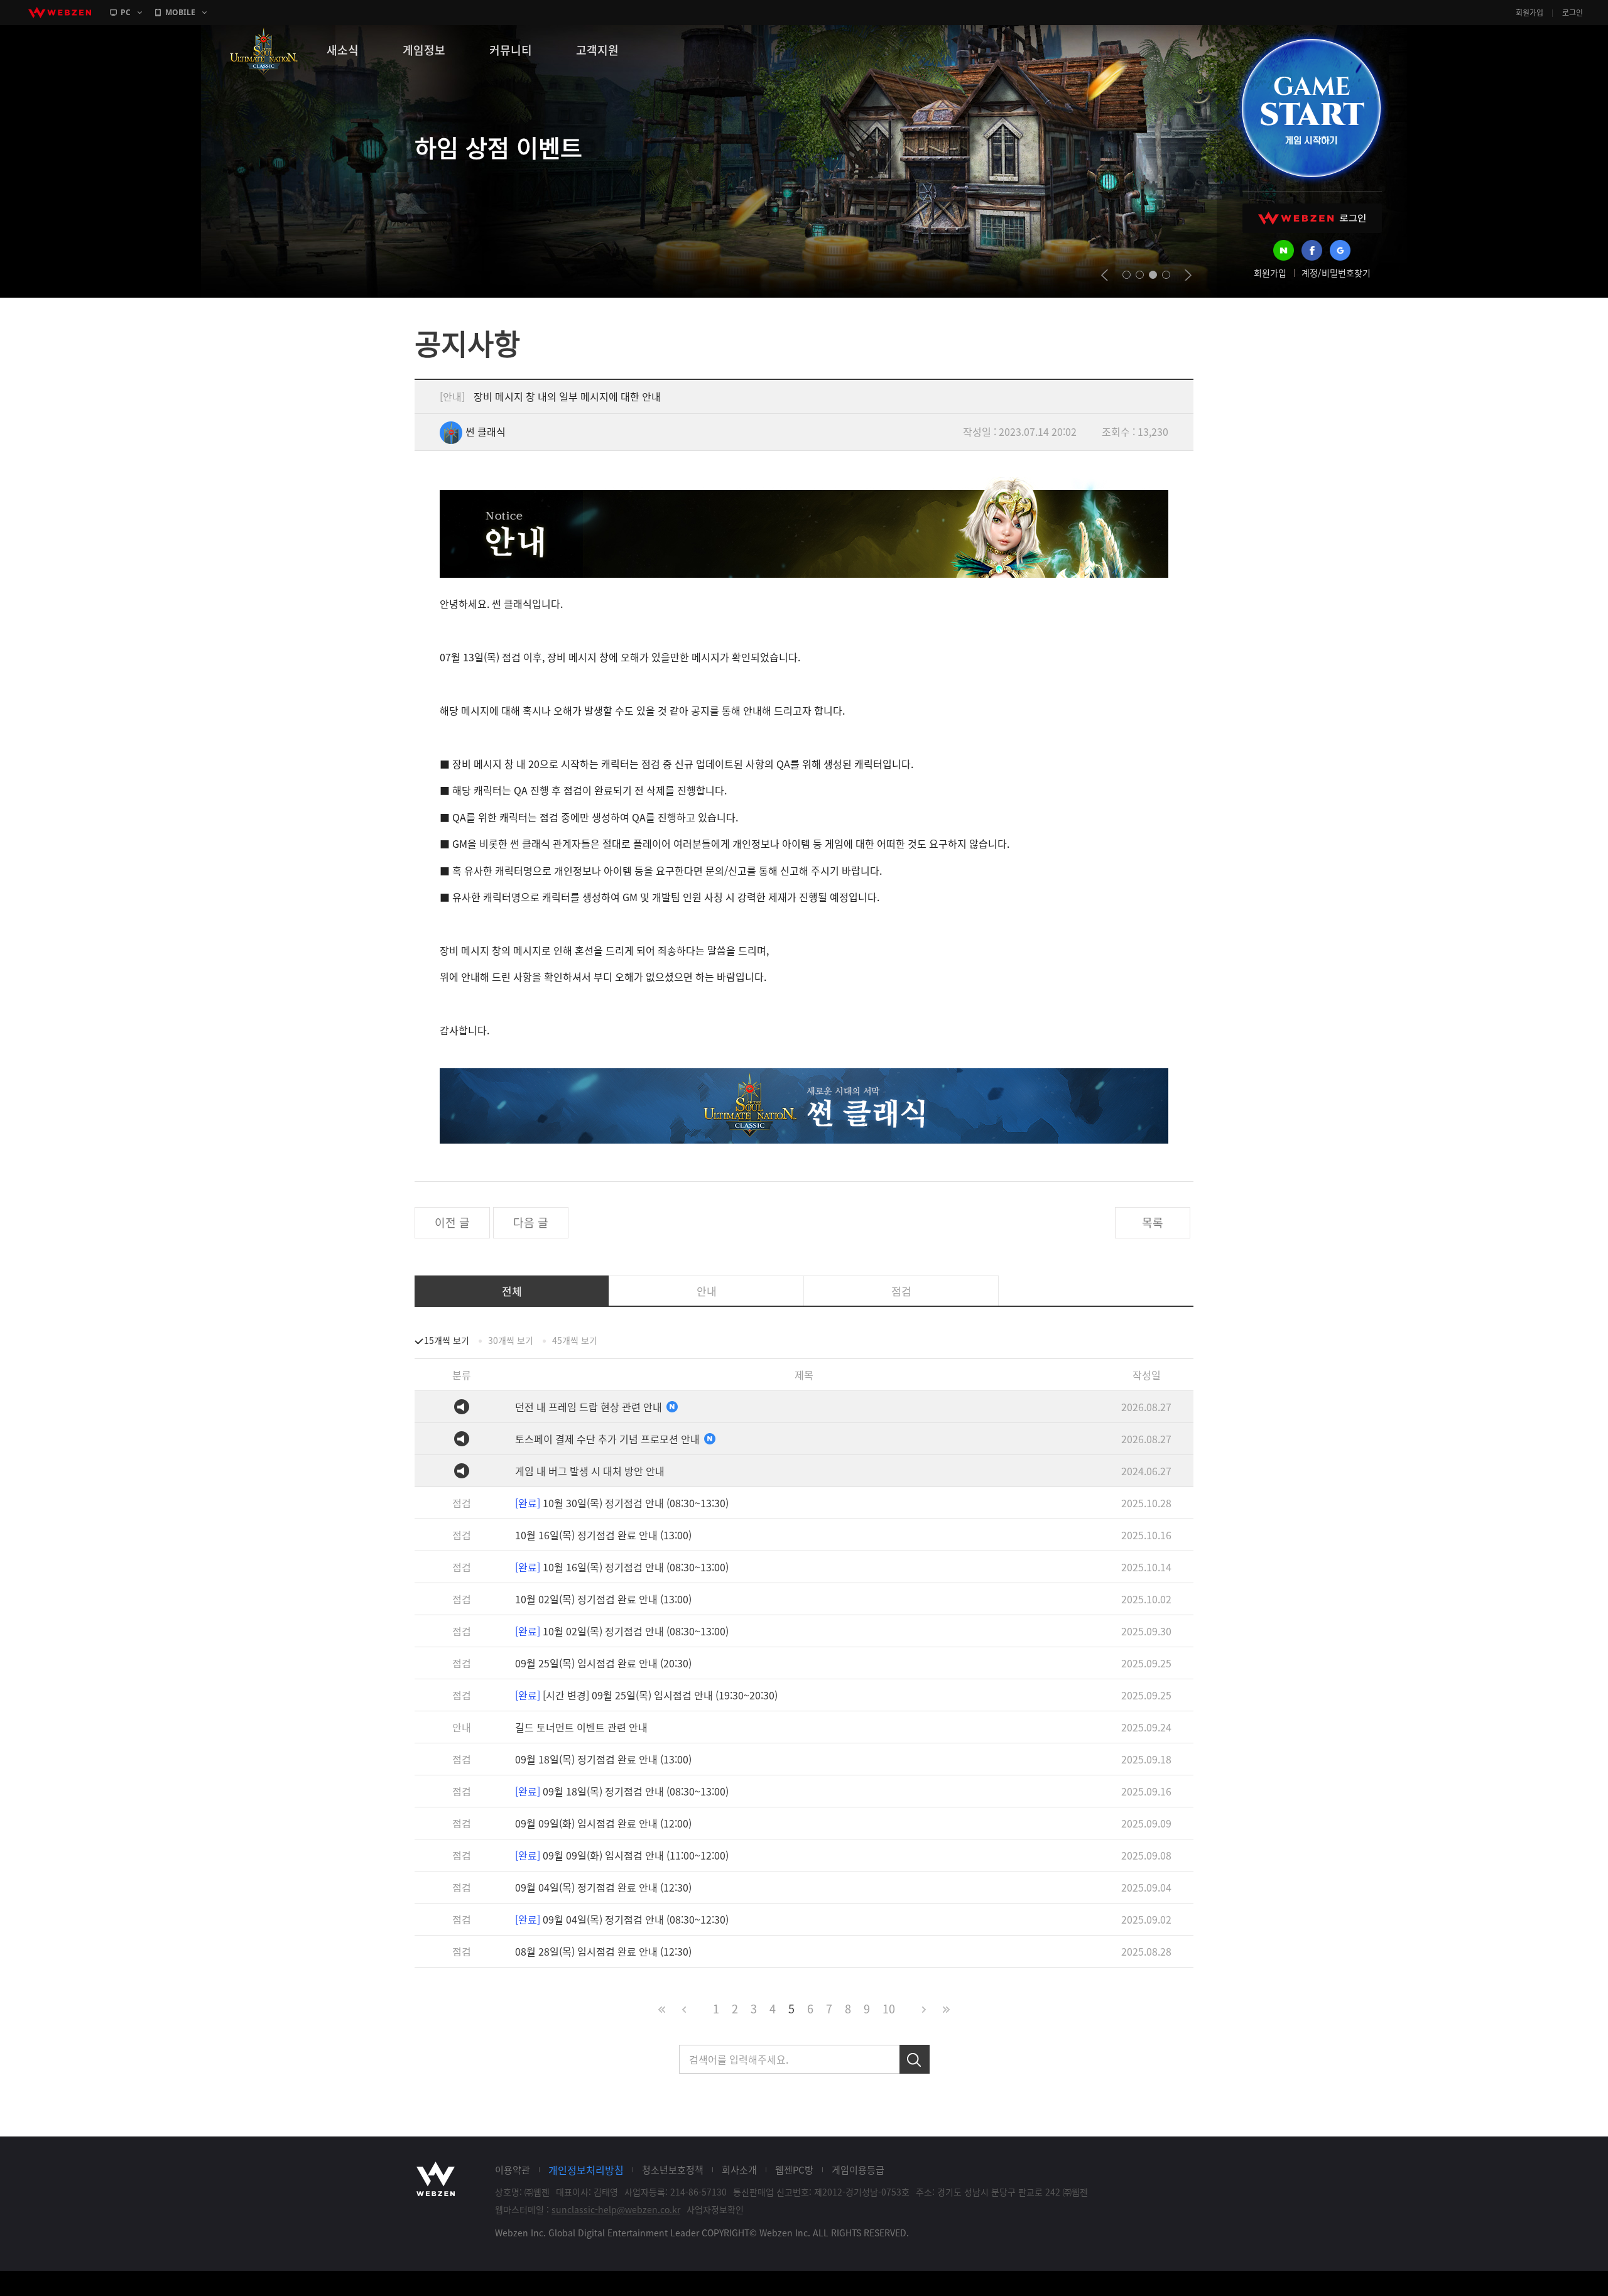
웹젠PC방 (794, 2170)
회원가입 (1529, 13)
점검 (901, 1291)
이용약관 (513, 2170)
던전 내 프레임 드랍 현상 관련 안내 (590, 1407)
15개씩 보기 (447, 1340)
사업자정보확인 (715, 2209)
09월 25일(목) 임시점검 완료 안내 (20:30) (603, 1663)
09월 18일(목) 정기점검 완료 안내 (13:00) (603, 1759)
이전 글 (452, 1222)
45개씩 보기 (575, 1340)
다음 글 (531, 1222)
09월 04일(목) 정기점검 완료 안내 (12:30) (603, 1887)
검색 (915, 2059)
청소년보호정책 (673, 2170)
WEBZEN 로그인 (1312, 218)
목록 (1153, 1222)
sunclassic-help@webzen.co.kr (616, 2209)
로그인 (1573, 13)
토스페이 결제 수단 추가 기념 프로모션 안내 (609, 1439)
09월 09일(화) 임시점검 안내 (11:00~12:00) (622, 1855)
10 (889, 2009)
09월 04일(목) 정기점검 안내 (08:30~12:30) (622, 1919)
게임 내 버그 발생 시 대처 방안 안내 (590, 1471)
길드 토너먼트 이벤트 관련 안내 (581, 1727)
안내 (707, 1291)
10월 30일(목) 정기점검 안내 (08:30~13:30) (622, 1503)
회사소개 (739, 2170)
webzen (60, 13)
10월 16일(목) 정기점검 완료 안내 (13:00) (603, 1535)
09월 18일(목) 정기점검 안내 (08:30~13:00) (622, 1791)
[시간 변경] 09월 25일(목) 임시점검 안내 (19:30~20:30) (646, 1695)
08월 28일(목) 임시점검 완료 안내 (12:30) (603, 1951)
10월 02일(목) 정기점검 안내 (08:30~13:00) (622, 1631)
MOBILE (180, 12)
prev (1105, 275)
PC (126, 12)
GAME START (1311, 108)
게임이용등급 (858, 2170)
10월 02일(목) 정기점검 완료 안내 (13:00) (603, 1599)
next (1188, 275)
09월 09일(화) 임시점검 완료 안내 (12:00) (603, 1823)
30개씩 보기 (511, 1340)
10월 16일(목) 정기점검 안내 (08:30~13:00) (622, 1567)
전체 (512, 1291)
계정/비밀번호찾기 (1336, 273)
